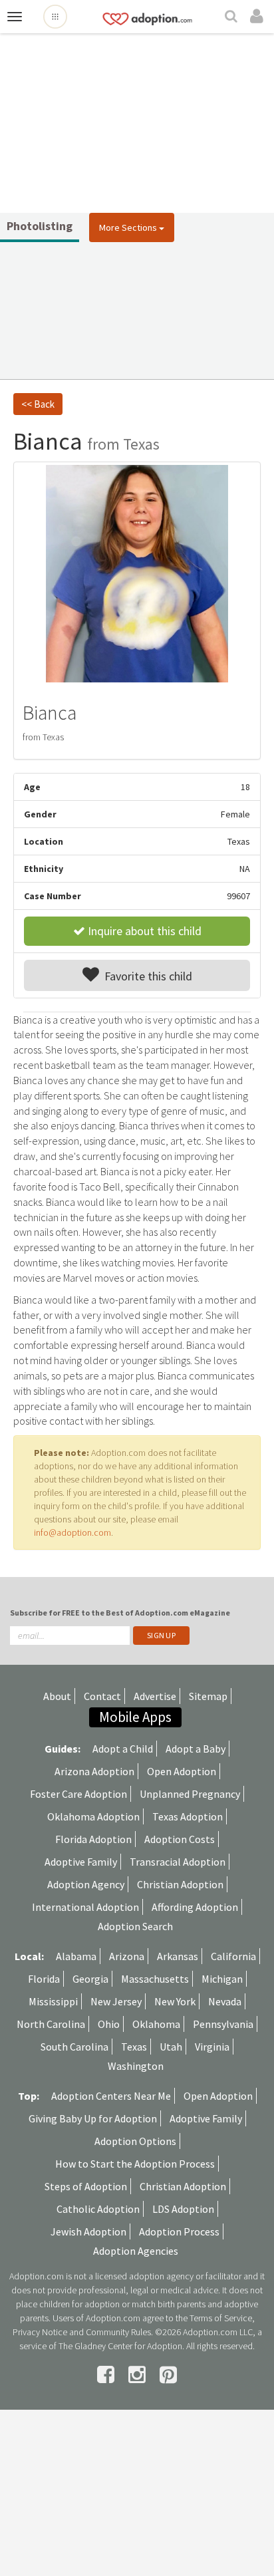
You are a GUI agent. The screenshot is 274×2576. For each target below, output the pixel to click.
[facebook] (108, 2374)
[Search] (233, 17)
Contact (102, 1696)
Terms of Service (221, 2318)
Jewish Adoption (88, 2231)
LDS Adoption (183, 2209)
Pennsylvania (223, 2024)
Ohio (109, 2024)
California (233, 1956)
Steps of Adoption (86, 2186)
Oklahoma (156, 2024)
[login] (259, 17)
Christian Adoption (180, 1884)
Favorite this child (146, 976)
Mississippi (53, 2001)
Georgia (90, 1979)
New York (175, 2001)
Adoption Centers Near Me (111, 2096)
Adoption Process (179, 2231)
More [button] (128, 227)
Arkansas (178, 1956)
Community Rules (118, 2332)
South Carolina (74, 2047)
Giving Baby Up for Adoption (93, 2118)
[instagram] (139, 2374)
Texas (134, 2047)
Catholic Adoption (98, 2209)
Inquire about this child (143, 931)
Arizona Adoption (94, 1771)
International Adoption (85, 1907)
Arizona (127, 1956)
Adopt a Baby (196, 1749)
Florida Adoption (93, 1839)
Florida (44, 1979)
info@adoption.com (72, 1532)
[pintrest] (168, 2374)
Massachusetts (155, 1979)
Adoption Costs (180, 1839)
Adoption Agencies (136, 2251)
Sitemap (208, 1696)
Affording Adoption (195, 1907)
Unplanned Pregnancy (190, 1794)
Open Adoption (182, 1771)
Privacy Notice (40, 2332)
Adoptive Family (81, 1862)
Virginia (212, 2047)
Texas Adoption (188, 1816)
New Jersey (116, 2001)
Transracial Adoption (178, 1862)
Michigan (222, 1979)
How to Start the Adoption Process (135, 2164)
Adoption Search (135, 1926)
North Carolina (51, 2024)
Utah (171, 2047)
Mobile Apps (135, 1717)
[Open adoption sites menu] (55, 17)
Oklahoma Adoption (93, 1816)
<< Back (38, 404)
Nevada (225, 2001)
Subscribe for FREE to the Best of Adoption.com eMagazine (120, 1613)
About (57, 1696)
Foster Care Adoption (78, 1794)
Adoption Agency (86, 1884)
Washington (136, 2066)
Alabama (76, 1956)
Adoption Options (135, 2141)
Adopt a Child (123, 1749)
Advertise (155, 1696)
